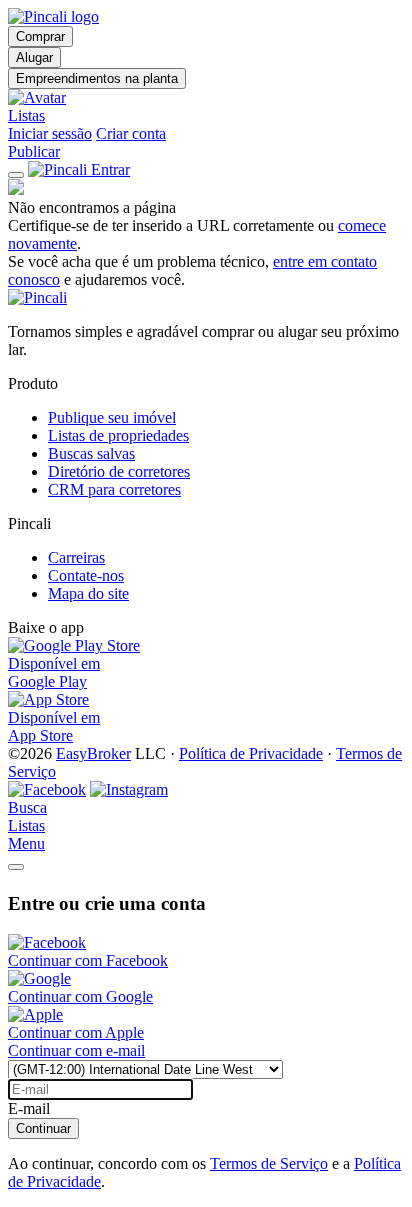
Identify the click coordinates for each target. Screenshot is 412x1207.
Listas (26, 115)
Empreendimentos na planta (97, 78)
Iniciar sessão (50, 133)
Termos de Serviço (269, 1163)
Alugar (34, 57)
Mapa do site (88, 593)
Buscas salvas (91, 453)
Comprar (40, 36)
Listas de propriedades (118, 435)
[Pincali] (37, 297)
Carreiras (76, 557)
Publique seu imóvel (112, 417)
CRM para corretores (114, 489)
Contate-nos (86, 575)
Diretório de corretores (119, 471)
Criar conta (131, 133)
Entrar (110, 169)
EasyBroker (93, 753)
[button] (206, 98)
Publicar (34, 151)
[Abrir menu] (16, 175)
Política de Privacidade (251, 753)
